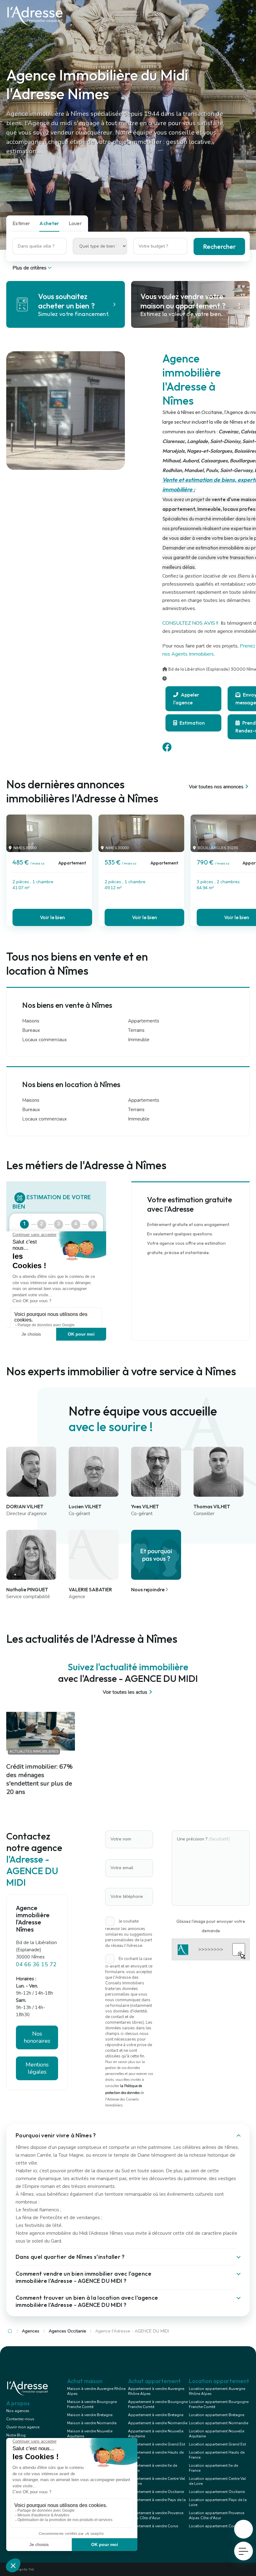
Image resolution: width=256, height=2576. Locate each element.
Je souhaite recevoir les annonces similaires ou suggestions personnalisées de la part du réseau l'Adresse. (129, 1934)
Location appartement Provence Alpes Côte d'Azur (217, 2515)
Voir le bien (52, 917)
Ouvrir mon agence (23, 2427)
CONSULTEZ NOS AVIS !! (191, 623)
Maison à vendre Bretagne (90, 2415)
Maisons (31, 1021)
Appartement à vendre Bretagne (156, 2415)
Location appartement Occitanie (217, 2492)
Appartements (144, 1021)
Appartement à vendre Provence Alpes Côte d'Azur (156, 2515)
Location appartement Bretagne (217, 2415)
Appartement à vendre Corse (153, 2526)
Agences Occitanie (67, 2331)
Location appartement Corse (214, 2526)
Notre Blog (16, 2435)
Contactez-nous (20, 2419)
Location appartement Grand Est (217, 2444)
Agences (31, 2331)
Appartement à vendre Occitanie (156, 2492)
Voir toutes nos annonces (216, 787)
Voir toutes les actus (125, 1692)
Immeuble (139, 1040)
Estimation (192, 723)
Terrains (136, 1031)
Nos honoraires (37, 2037)
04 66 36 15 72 (36, 1964)
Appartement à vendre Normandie (158, 2423)
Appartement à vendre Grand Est (157, 2444)
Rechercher (219, 246)
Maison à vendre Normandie (92, 2423)
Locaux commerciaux (44, 1040)
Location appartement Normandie (219, 2423)
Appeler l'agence (186, 699)
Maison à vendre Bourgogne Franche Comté (92, 2404)
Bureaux (31, 1031)
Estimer (21, 223)
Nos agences (18, 2411)
